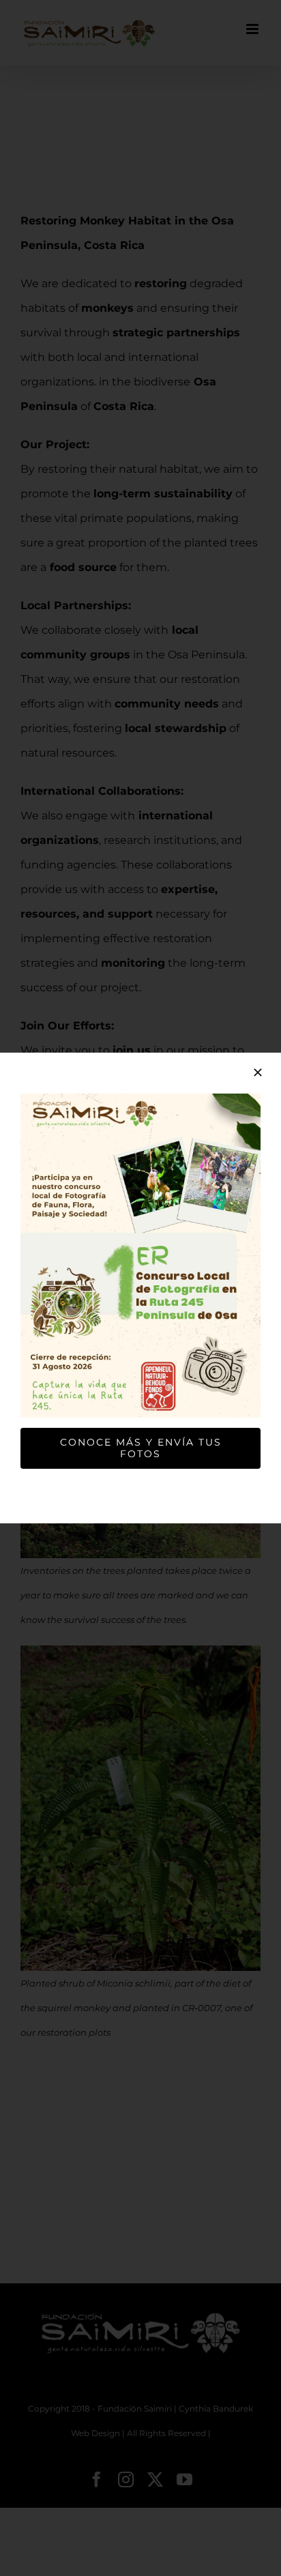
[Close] (258, 1072)
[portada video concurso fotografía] (140, 1099)
